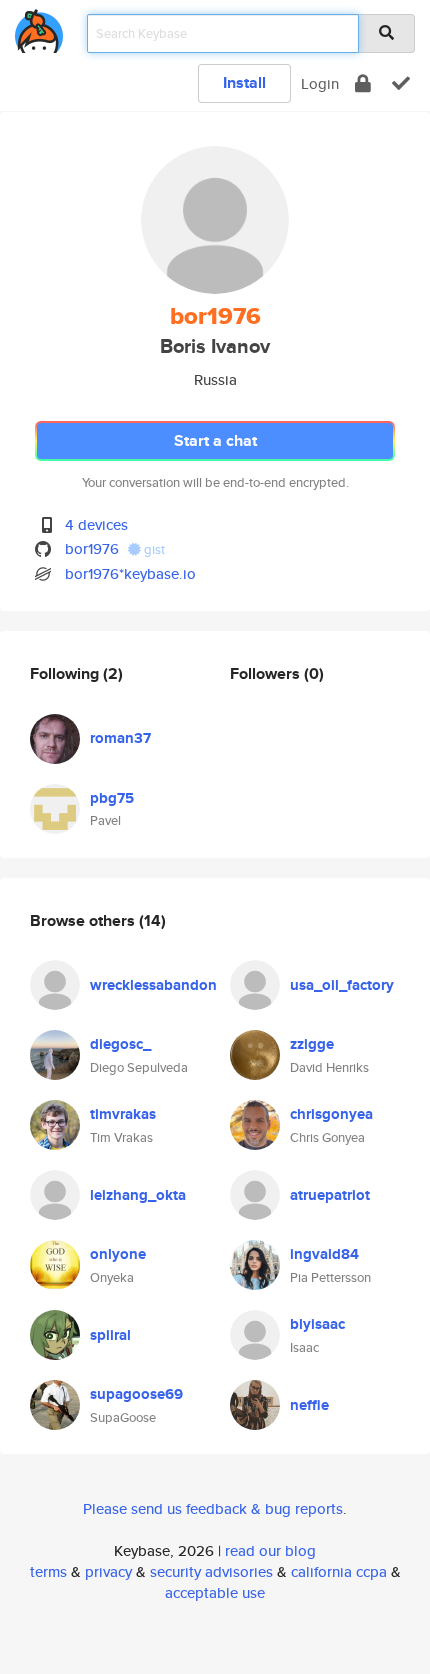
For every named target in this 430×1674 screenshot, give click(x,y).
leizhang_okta (138, 1195)
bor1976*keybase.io (130, 573)
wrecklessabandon (153, 985)
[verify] (401, 83)
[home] (39, 27)
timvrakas (123, 1114)
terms (48, 1571)
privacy (108, 1571)
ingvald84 (324, 1254)
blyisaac (317, 1324)
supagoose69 (136, 1394)
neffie (309, 1405)
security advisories (211, 1571)
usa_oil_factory (342, 985)
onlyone (118, 1254)
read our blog (270, 1550)
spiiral (110, 1335)
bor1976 (92, 548)
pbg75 (112, 798)
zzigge (312, 1044)
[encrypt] (363, 83)
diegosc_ (120, 1044)
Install (244, 82)
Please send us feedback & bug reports (213, 1508)
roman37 (120, 738)
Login (320, 83)
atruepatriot (330, 1195)
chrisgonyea (331, 1114)
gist (153, 549)
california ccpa (339, 1571)
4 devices (96, 524)
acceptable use (215, 1592)
